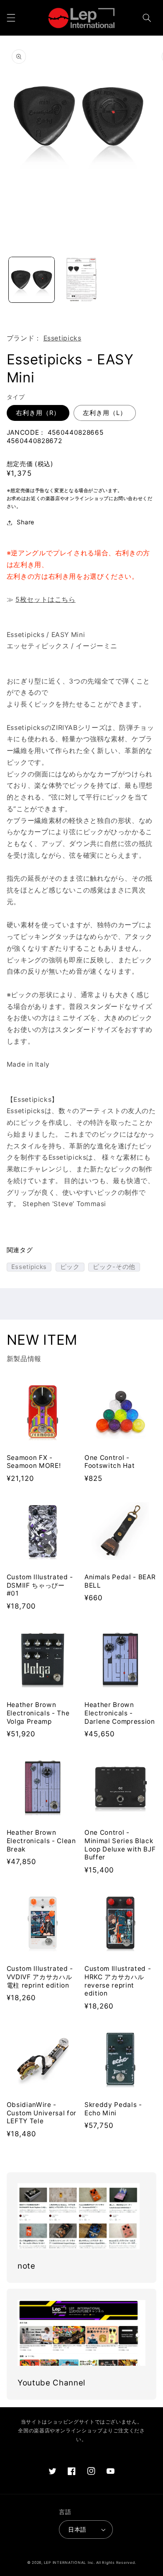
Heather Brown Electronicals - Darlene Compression (120, 1713)
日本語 (77, 2530)
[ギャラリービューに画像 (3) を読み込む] (81, 280)
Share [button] (26, 522)
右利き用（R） (38, 413)
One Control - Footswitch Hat (110, 1462)
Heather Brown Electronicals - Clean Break (41, 1841)
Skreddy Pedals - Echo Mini (113, 2109)
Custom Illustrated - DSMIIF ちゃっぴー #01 (40, 1585)
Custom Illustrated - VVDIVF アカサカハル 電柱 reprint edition (40, 1977)
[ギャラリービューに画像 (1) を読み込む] (32, 280)
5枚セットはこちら (46, 600)
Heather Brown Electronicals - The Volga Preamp (38, 1713)
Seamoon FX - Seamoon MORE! (34, 1462)
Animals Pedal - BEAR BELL (120, 1581)
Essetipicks (62, 338)
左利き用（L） (105, 413)
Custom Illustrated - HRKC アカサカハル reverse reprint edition (118, 1981)
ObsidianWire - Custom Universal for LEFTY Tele (42, 2113)
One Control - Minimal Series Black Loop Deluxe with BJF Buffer (120, 1845)
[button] (11, 18)
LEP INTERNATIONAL (65, 2563)
